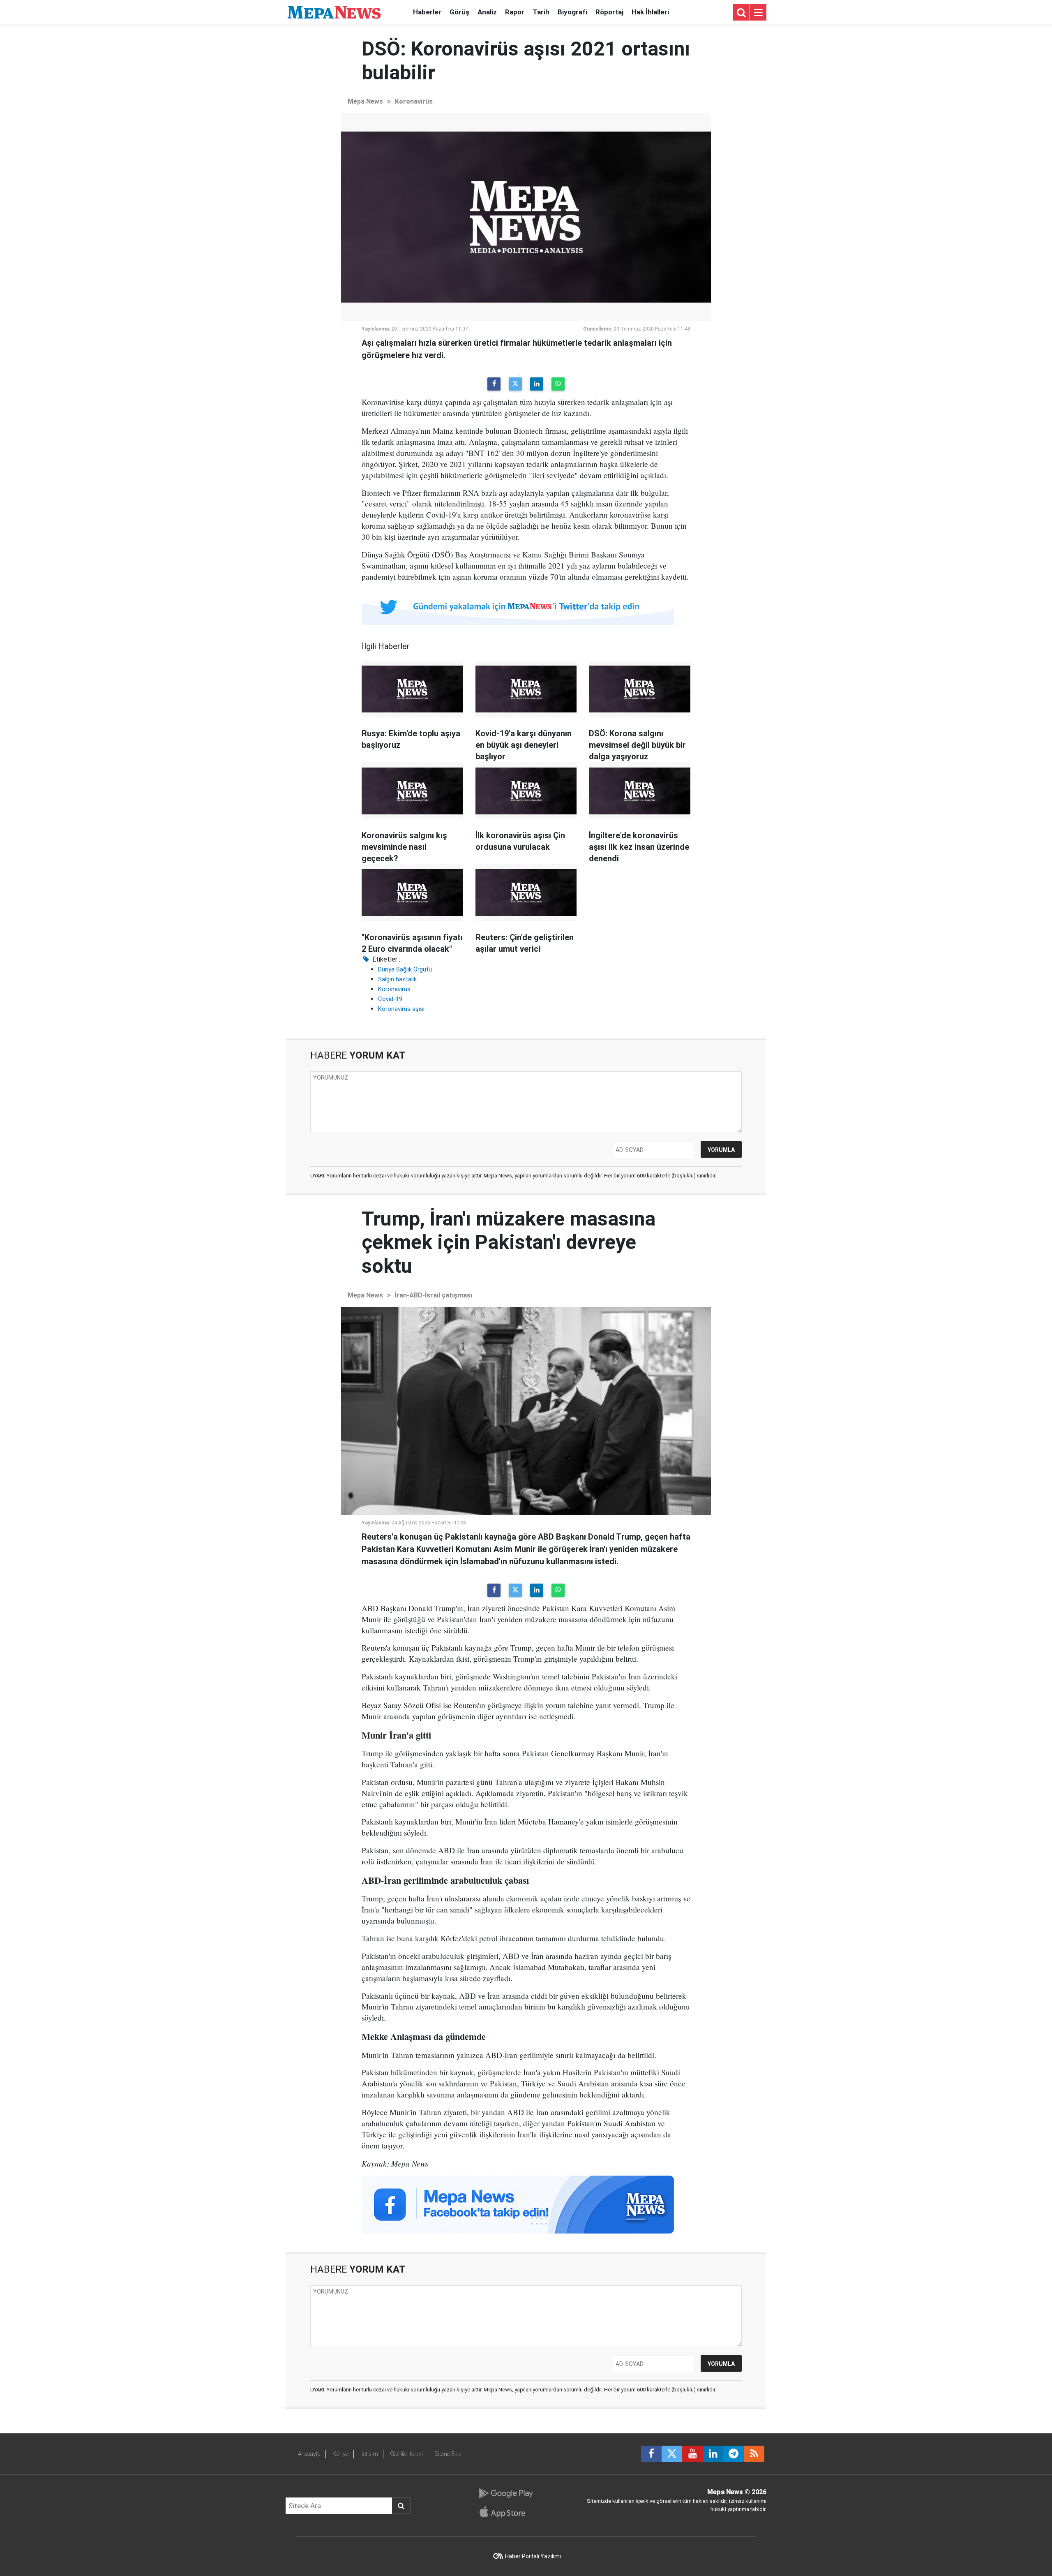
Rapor (515, 12)
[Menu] (758, 13)
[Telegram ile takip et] (734, 2454)
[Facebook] (494, 384)
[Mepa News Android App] (506, 2493)
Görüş (459, 12)
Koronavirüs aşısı (401, 1009)
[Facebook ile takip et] (651, 2454)
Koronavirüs (414, 101)
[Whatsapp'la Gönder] (558, 384)
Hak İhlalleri (650, 12)
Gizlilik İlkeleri (406, 2454)
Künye (340, 2454)
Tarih (541, 12)
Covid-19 (390, 999)
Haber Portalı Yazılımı (533, 2556)
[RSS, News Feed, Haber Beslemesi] (754, 2454)
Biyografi (572, 12)
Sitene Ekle (448, 2454)
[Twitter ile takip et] (672, 2454)
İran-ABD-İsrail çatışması (434, 1295)
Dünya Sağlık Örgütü (405, 969)
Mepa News (365, 101)
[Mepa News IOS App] (506, 2512)
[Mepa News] (334, 12)
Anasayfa (309, 2454)
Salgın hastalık (397, 979)
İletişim (369, 2454)
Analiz (487, 12)
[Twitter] (515, 384)
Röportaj (609, 12)
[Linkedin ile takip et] (713, 2454)
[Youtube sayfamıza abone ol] (692, 2454)
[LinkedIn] (537, 384)
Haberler (427, 12)
